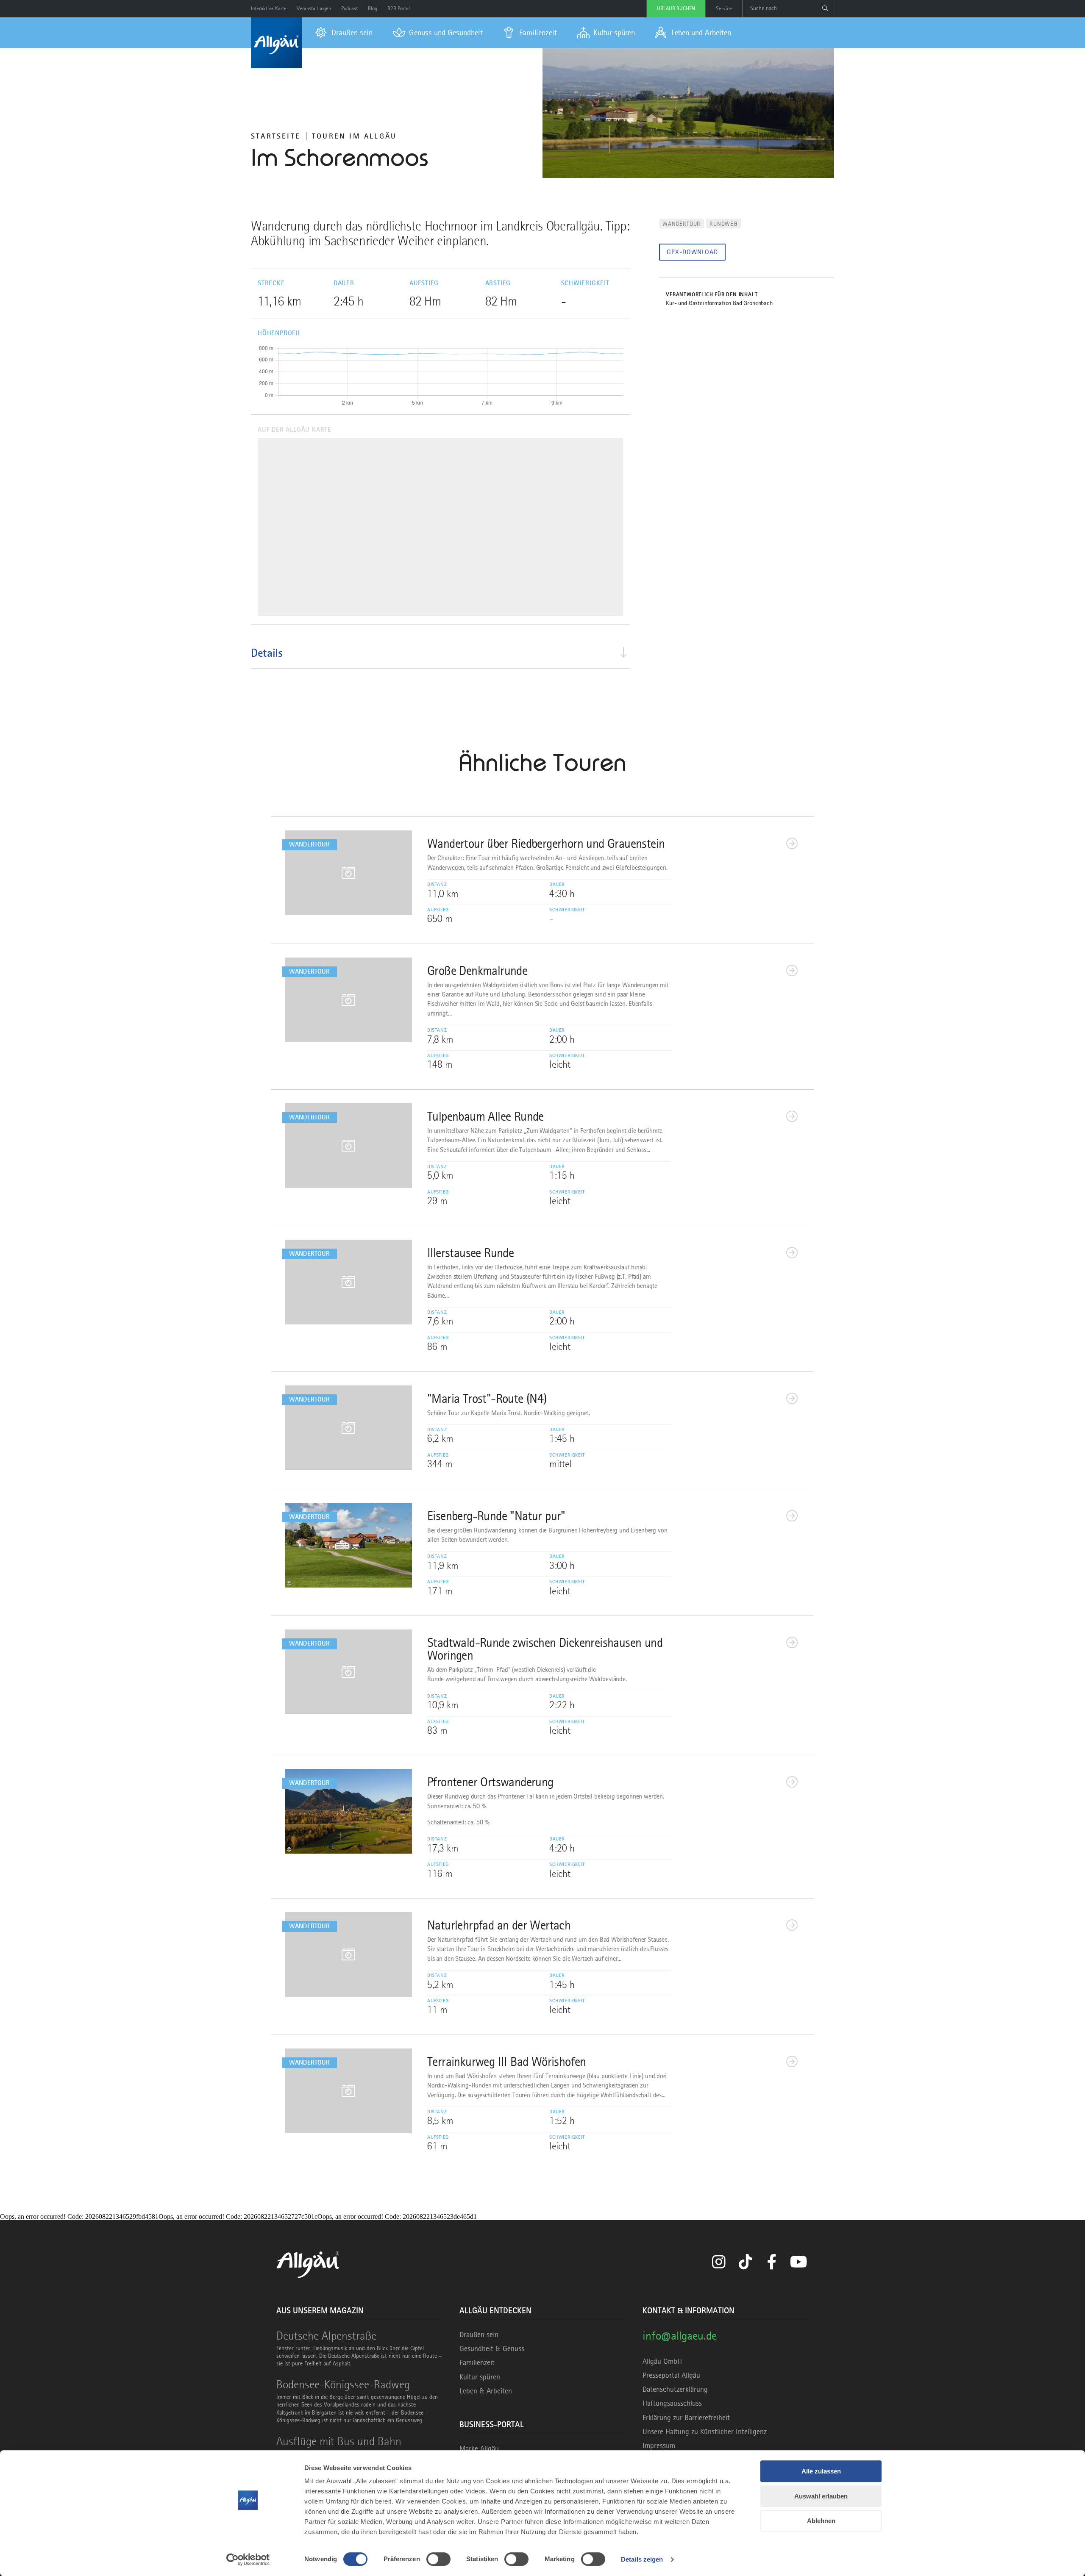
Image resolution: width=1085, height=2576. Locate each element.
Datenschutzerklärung (675, 2389)
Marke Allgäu (479, 2448)
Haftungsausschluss (672, 2403)
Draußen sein (479, 2334)
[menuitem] (344, 33)
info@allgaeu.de (680, 2336)
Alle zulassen (821, 2471)
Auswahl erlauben (821, 2496)
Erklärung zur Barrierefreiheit (686, 2418)
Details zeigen (642, 2559)
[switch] (438, 2559)
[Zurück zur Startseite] (276, 43)
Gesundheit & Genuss (492, 2348)
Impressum (659, 2446)
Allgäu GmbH (662, 2361)
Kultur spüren (480, 2377)
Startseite (276, 136)
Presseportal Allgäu (671, 2375)
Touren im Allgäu (354, 136)
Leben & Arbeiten (486, 2391)
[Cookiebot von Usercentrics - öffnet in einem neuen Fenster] (248, 2559)
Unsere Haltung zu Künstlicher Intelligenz (705, 2432)
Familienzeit (477, 2362)
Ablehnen (821, 2521)
